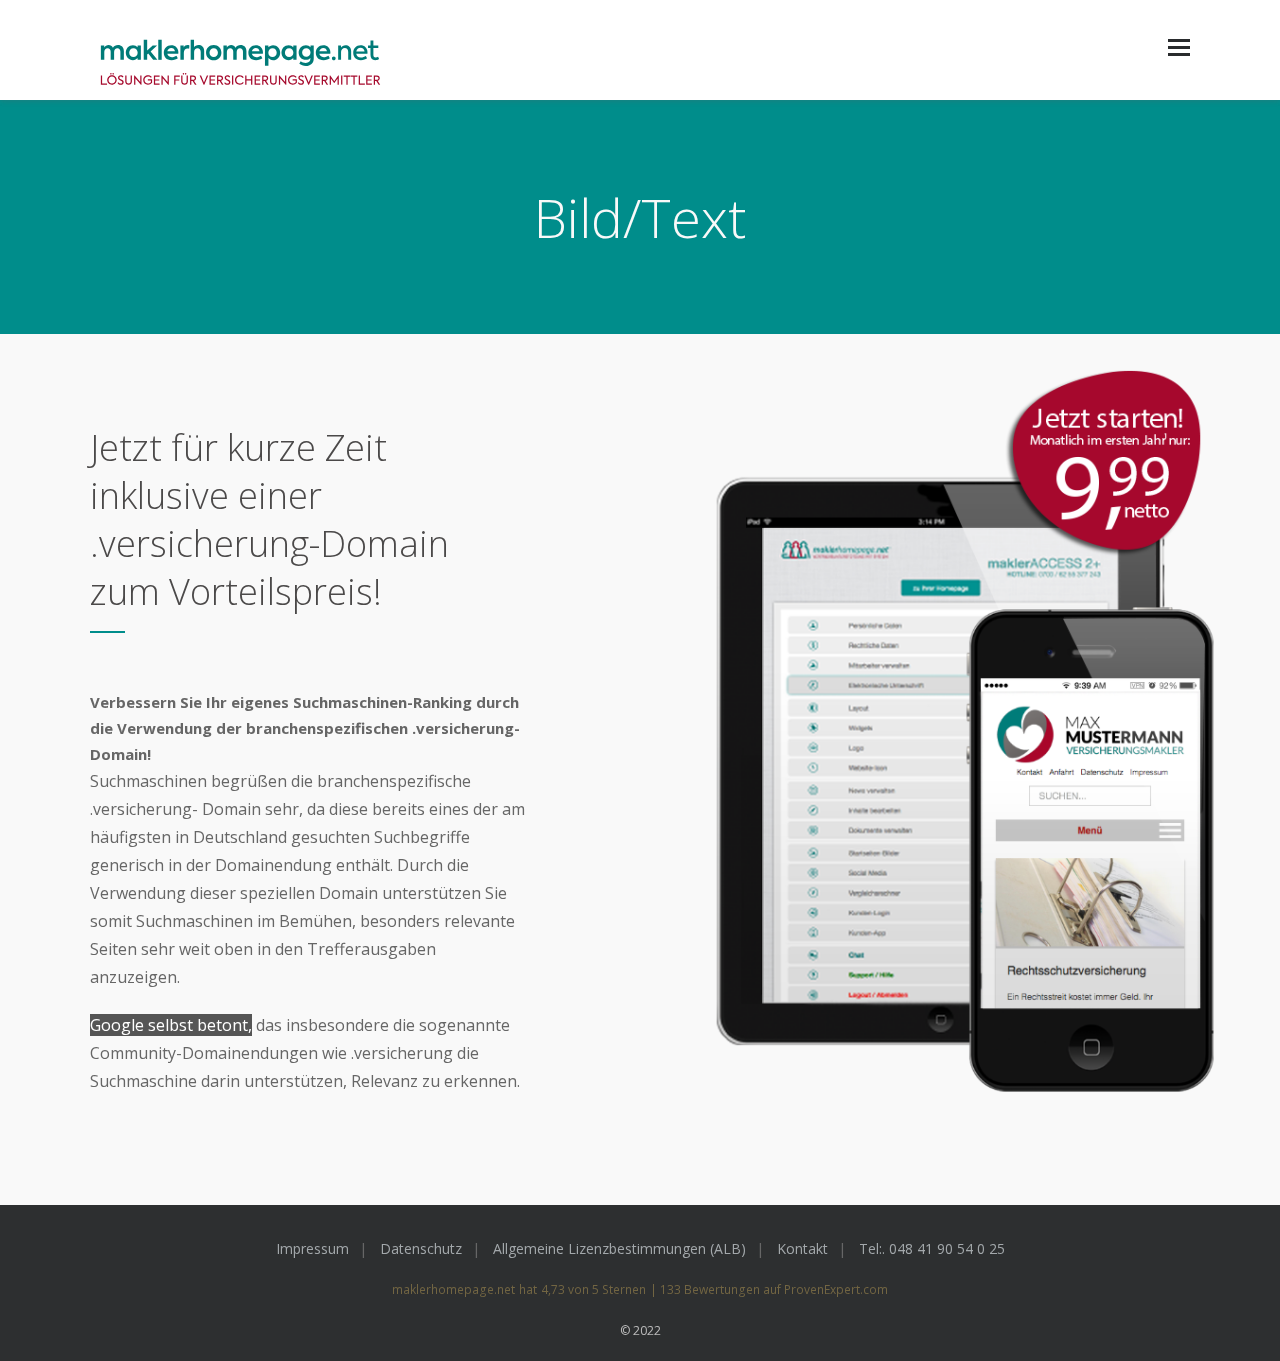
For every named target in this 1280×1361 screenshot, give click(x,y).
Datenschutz (421, 1248)
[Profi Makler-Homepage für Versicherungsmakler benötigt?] (240, 64)
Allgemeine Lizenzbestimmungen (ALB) (619, 1248)
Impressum (312, 1248)
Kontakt (802, 1248)
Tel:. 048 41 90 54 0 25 (932, 1248)
